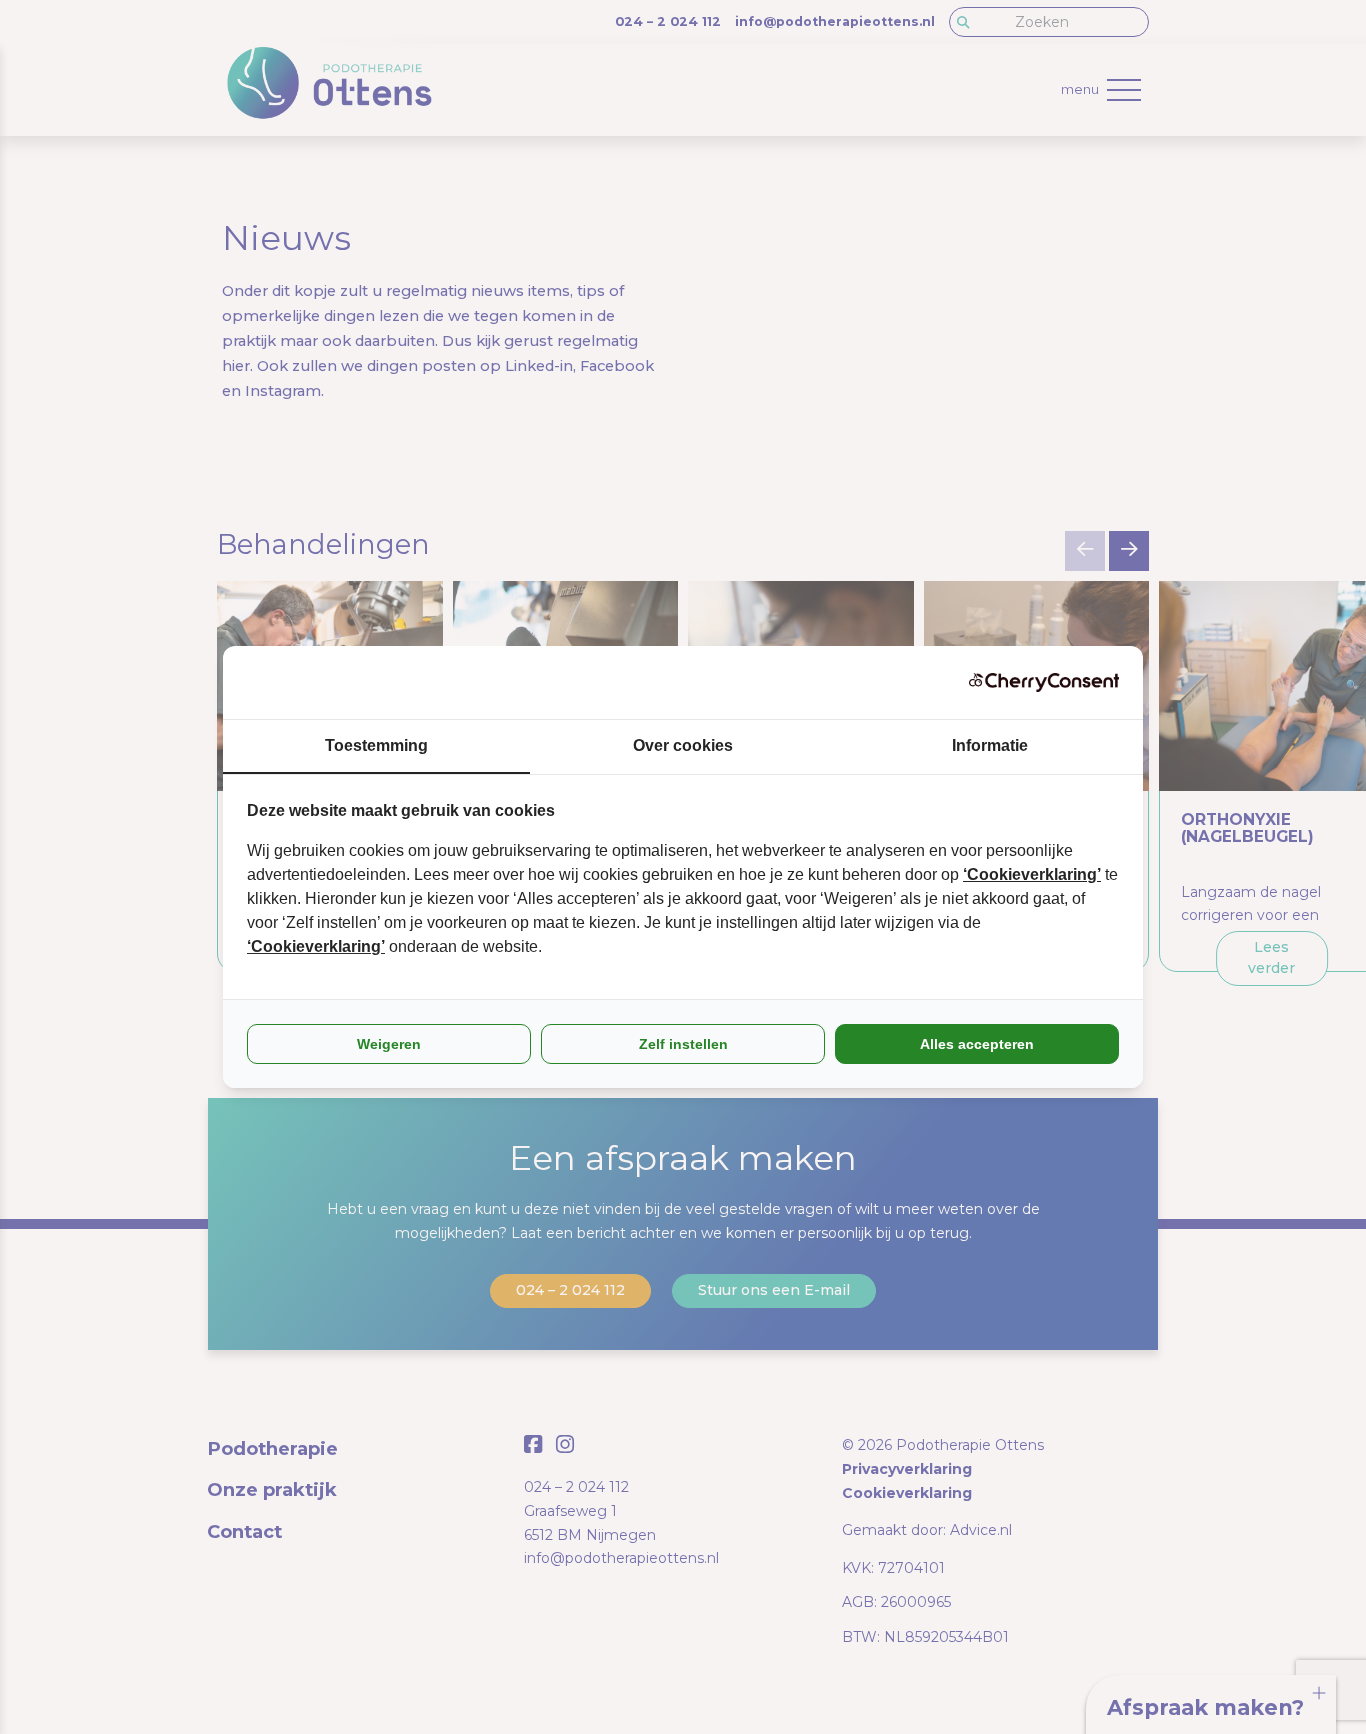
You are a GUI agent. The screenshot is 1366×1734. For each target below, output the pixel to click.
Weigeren (389, 1044)
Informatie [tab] (990, 745)
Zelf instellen (683, 1044)
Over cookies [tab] (683, 745)
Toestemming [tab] (376, 745)
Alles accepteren (977, 1044)
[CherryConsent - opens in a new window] (1044, 682)
